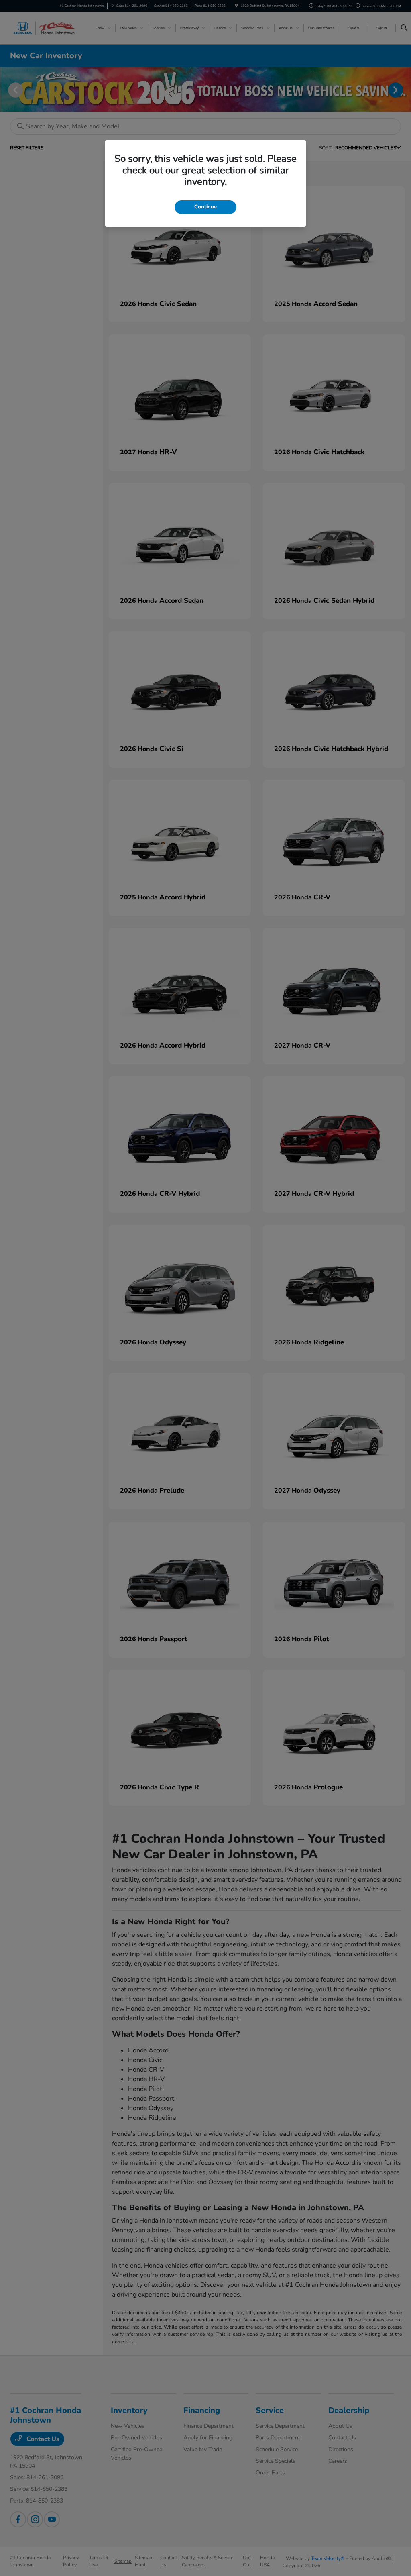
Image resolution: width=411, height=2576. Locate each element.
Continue (205, 207)
